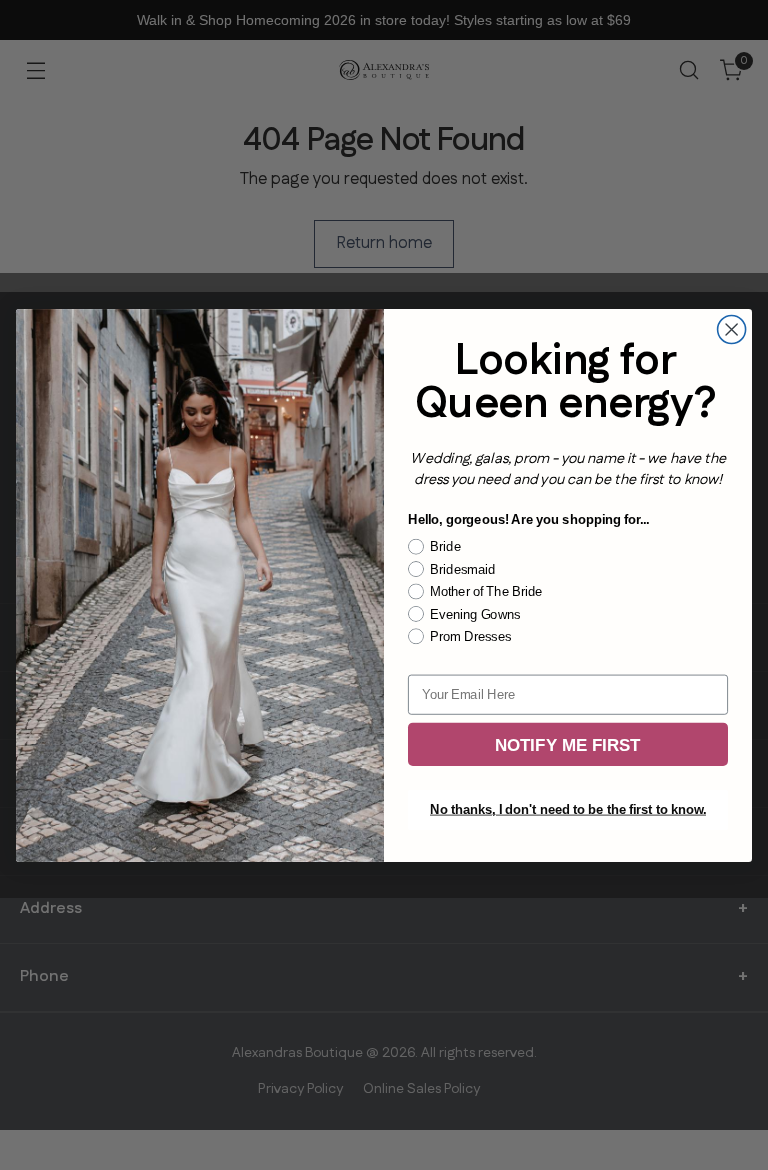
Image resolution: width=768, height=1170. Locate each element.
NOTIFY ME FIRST (568, 744)
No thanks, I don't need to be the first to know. (568, 810)
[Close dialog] (732, 329)
